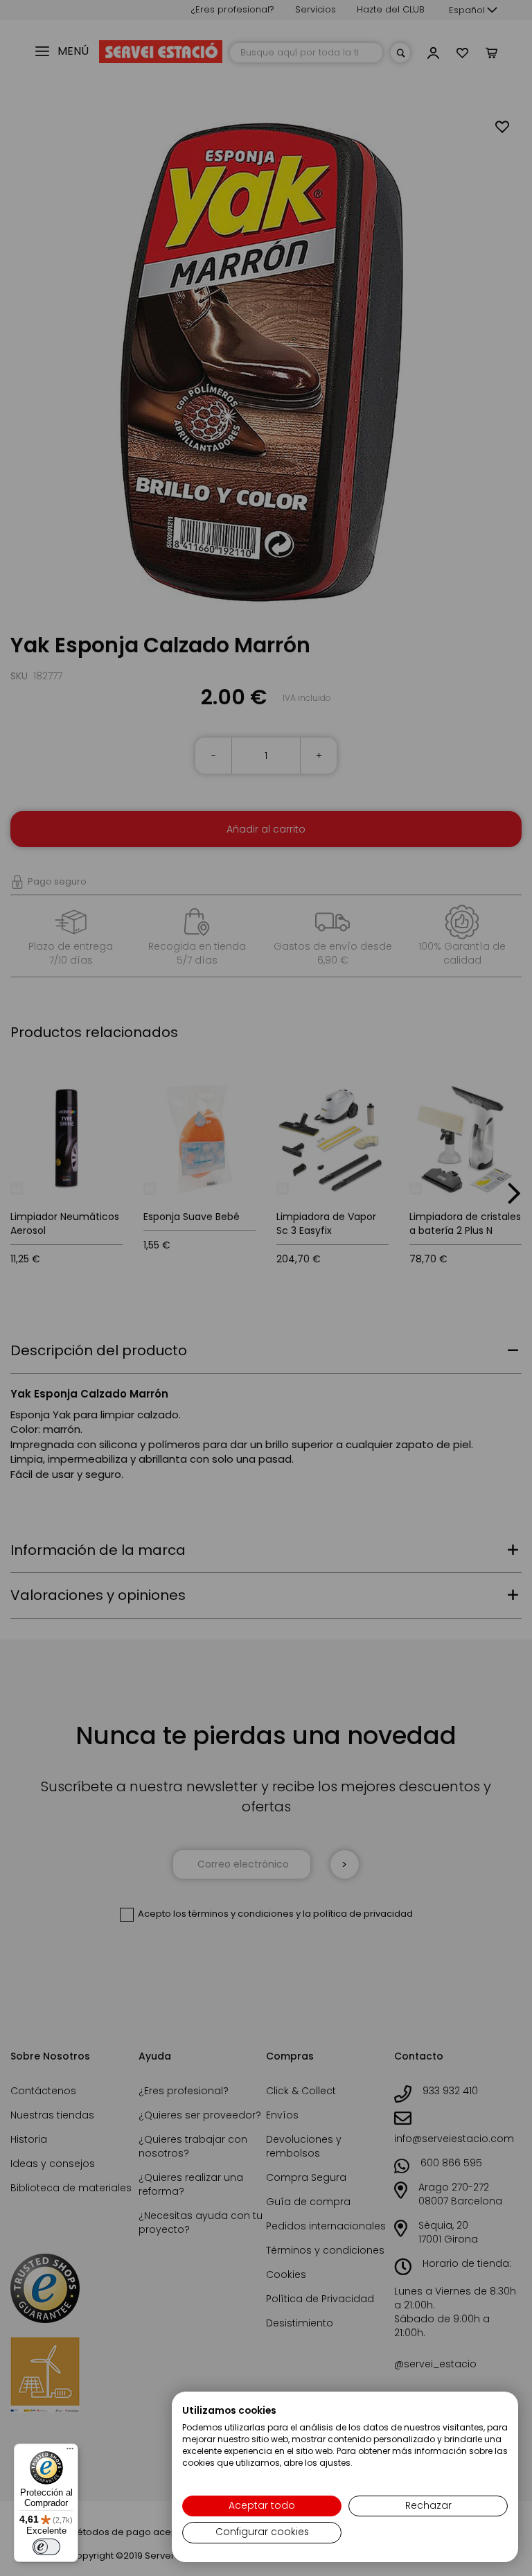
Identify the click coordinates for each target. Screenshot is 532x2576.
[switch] (46, 2547)
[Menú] (70, 2452)
